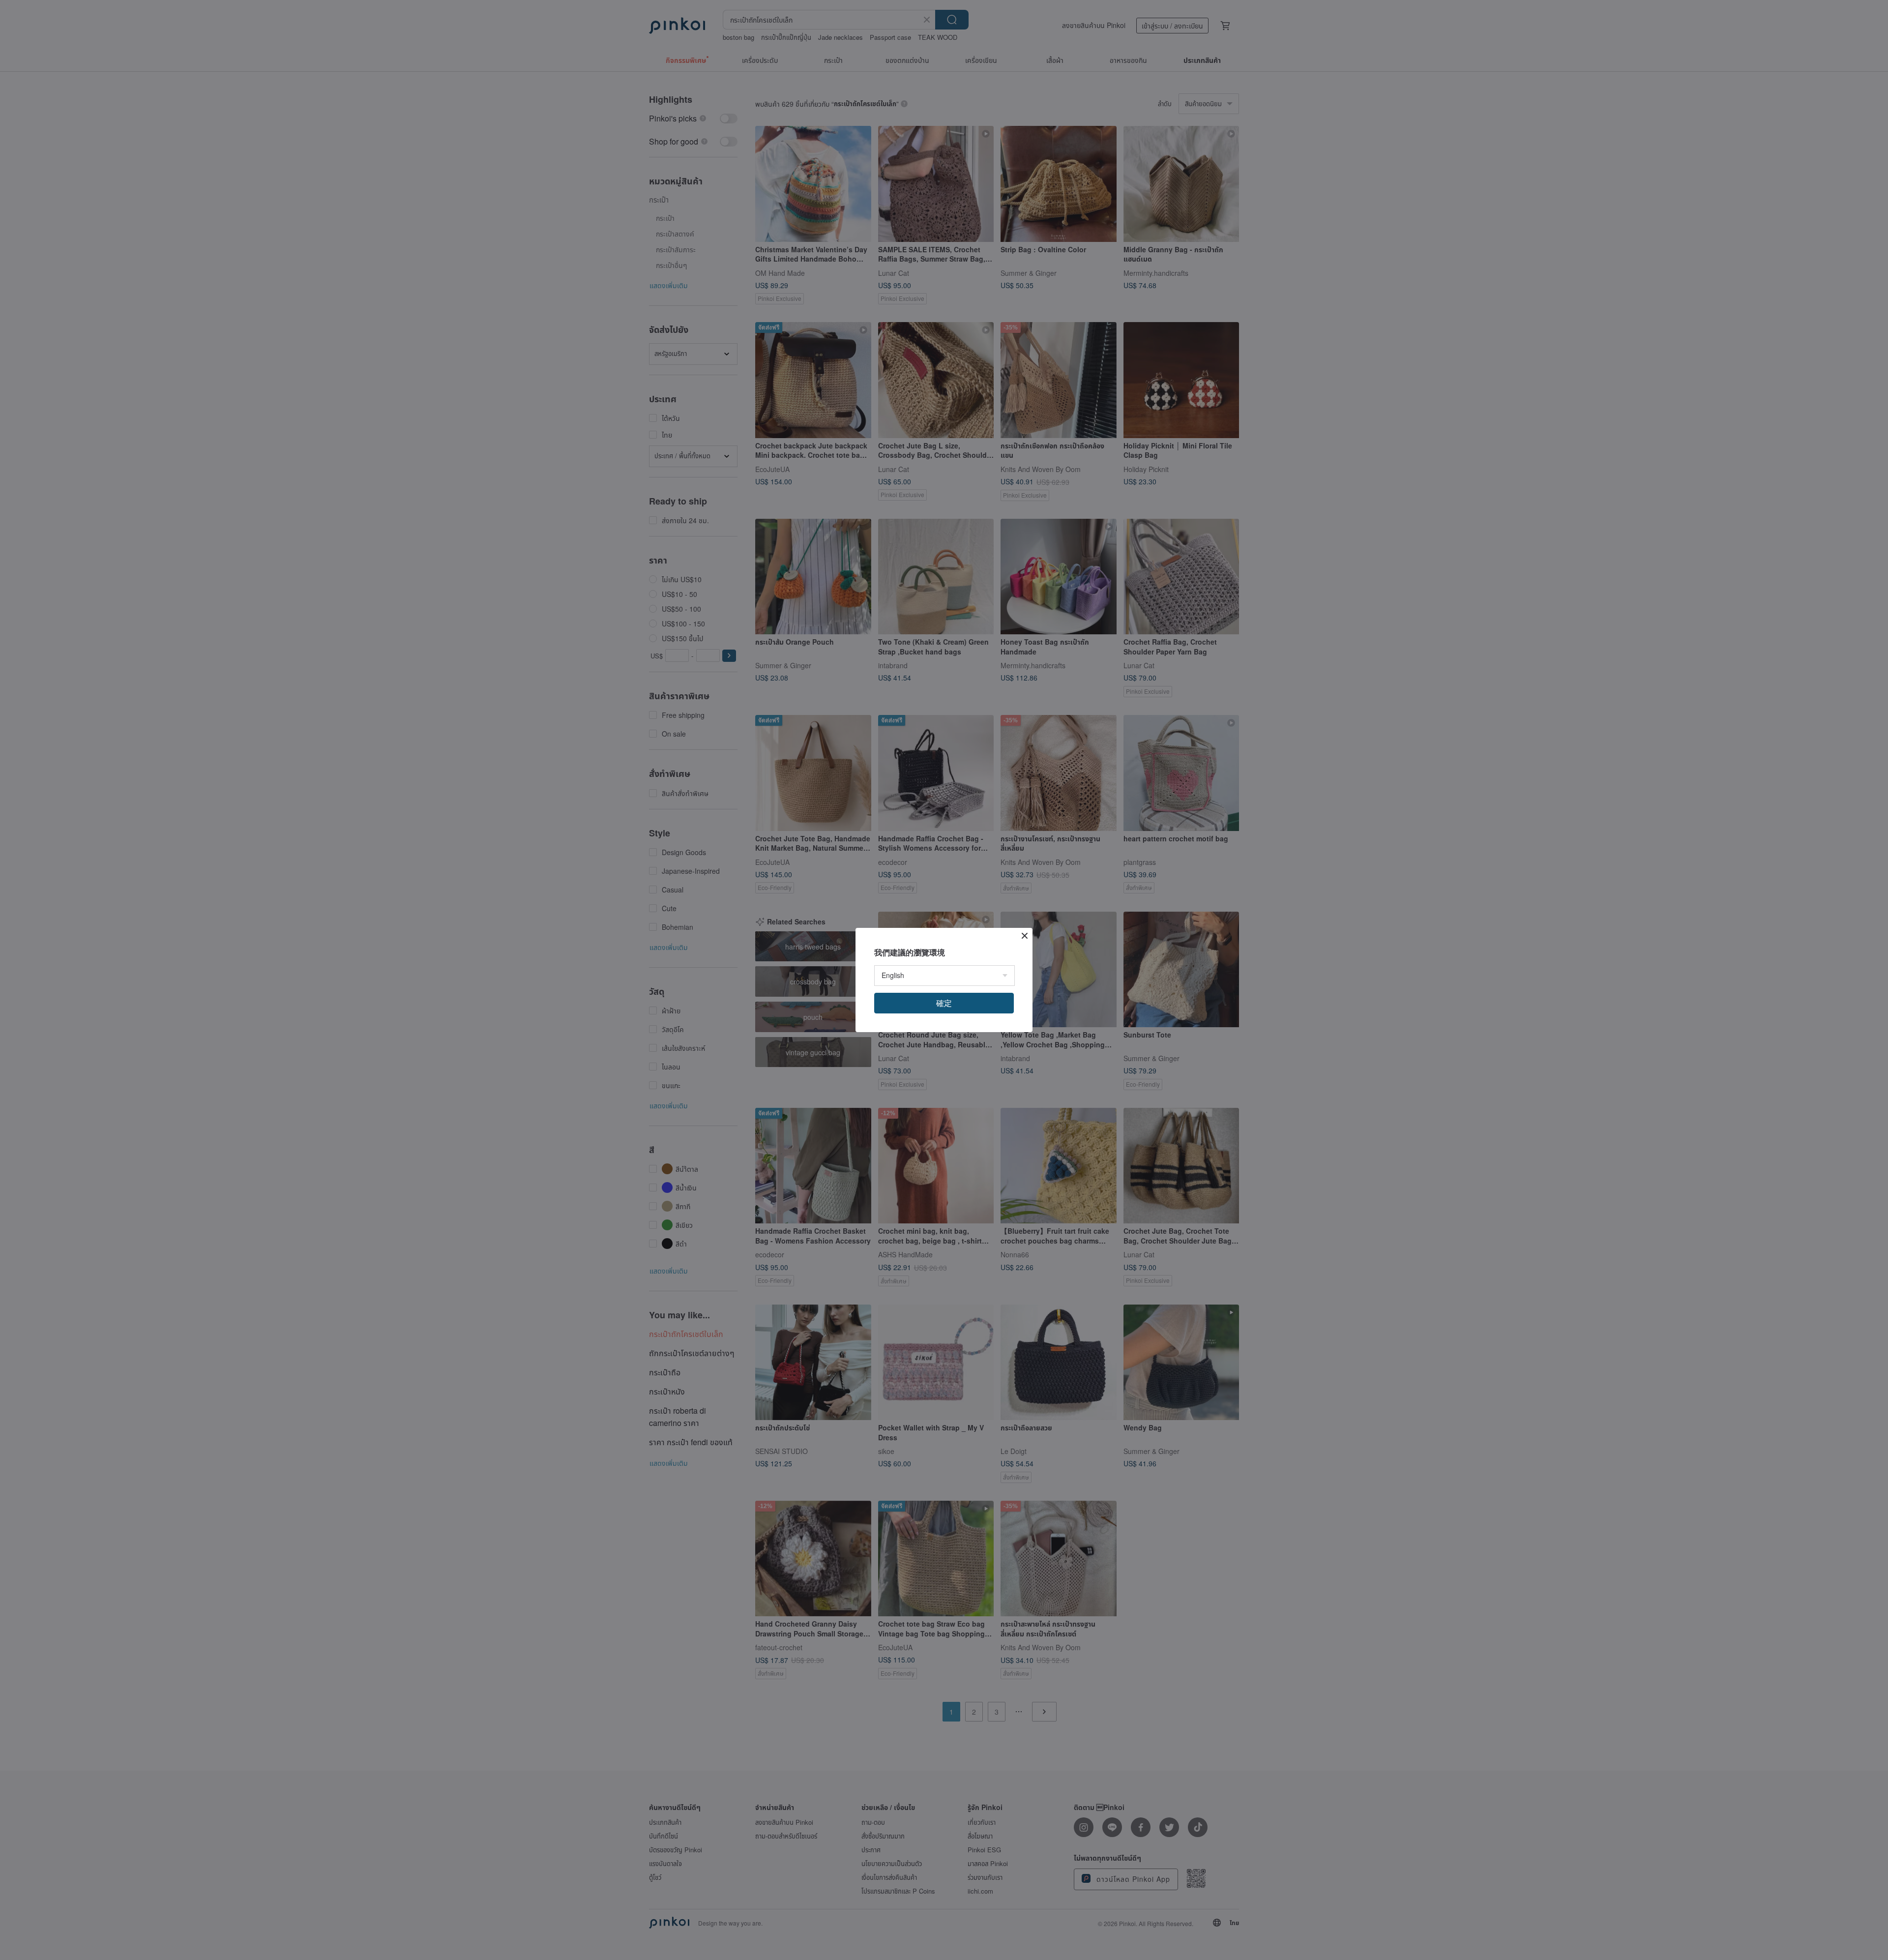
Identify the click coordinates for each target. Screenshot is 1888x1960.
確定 (944, 1003)
